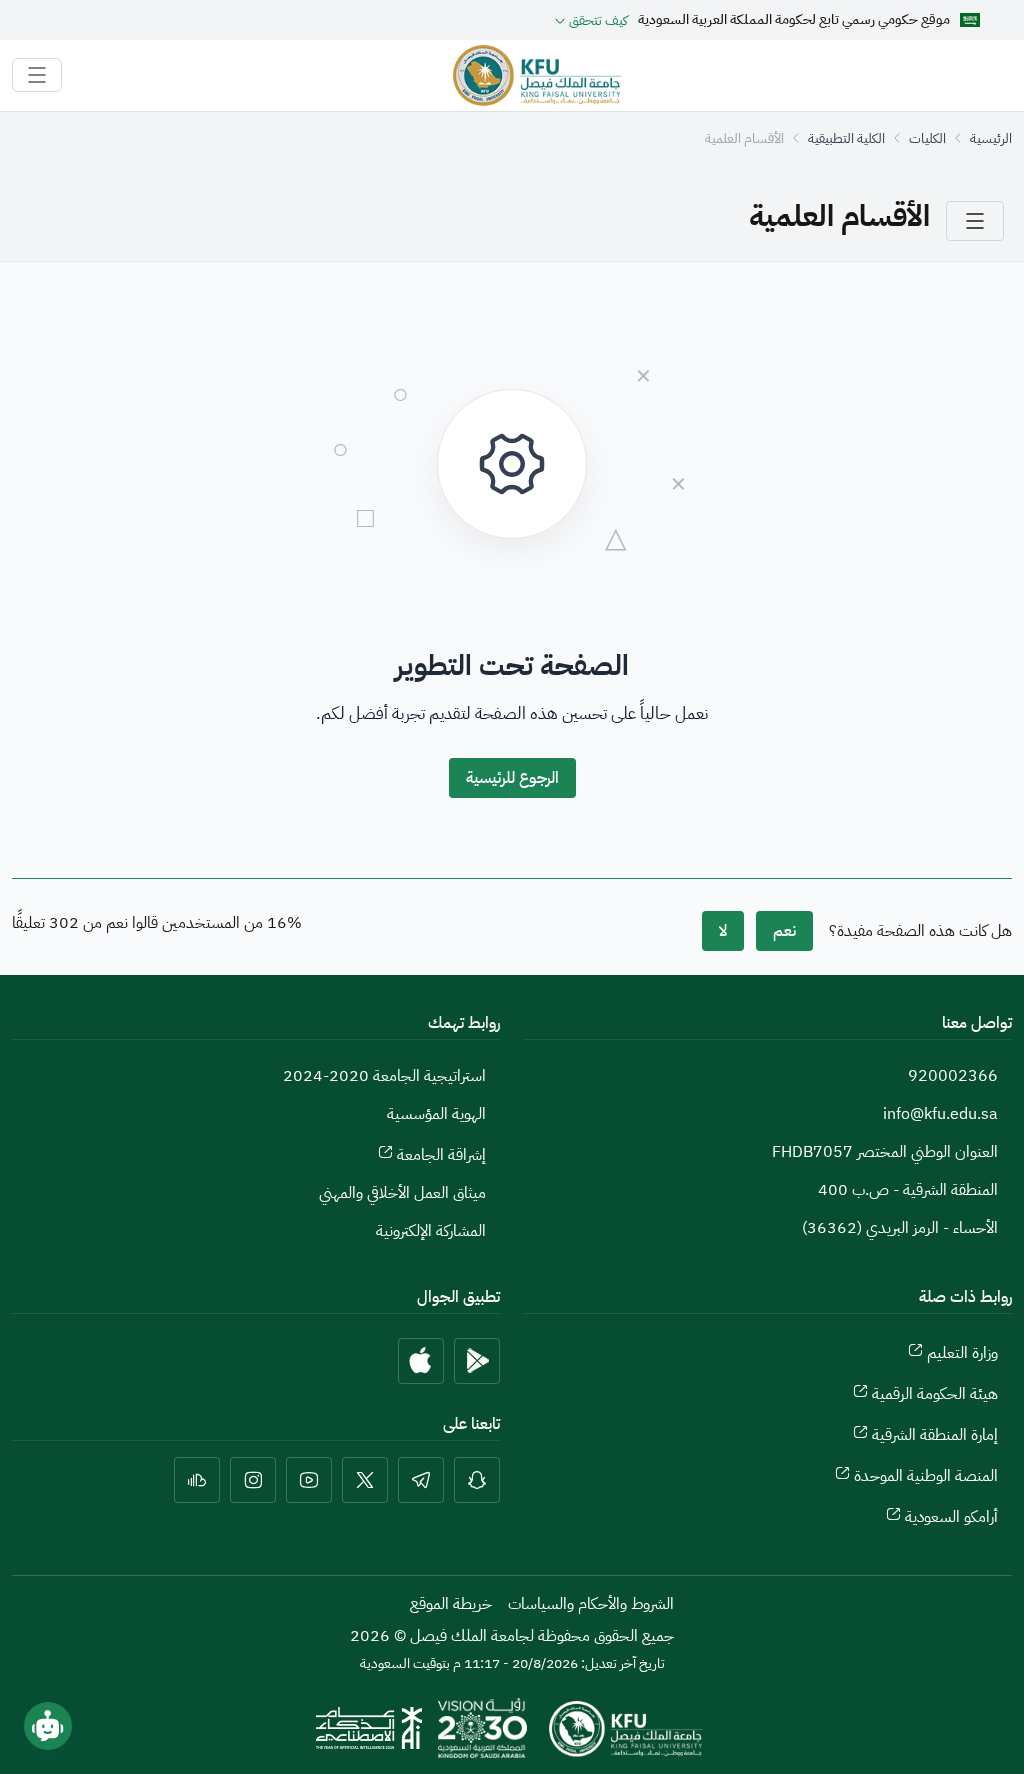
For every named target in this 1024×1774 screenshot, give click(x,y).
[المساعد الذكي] (48, 1726)
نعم (784, 931)
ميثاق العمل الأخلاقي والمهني (402, 1193)
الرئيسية (991, 138)
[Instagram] (253, 1480)
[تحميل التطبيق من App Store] (421, 1361)
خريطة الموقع (451, 1604)
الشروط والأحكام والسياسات (591, 1604)
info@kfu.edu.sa (940, 1114)
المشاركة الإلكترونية (431, 1231)
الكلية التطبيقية (846, 138)
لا (723, 931)
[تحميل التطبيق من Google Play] (477, 1361)
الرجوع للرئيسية (512, 778)
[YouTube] (309, 1480)
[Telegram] (421, 1480)
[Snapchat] (477, 1480)
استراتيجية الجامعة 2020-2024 (384, 1076)
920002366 (953, 1076)
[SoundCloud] (197, 1480)
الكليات (927, 138)
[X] (365, 1480)
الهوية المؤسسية (436, 1114)
